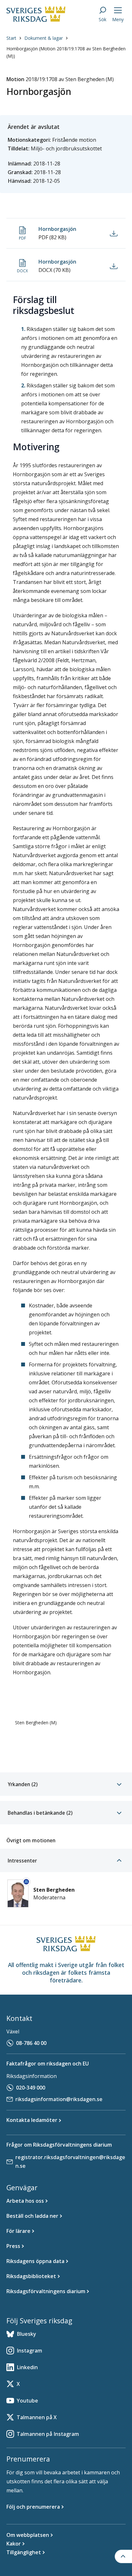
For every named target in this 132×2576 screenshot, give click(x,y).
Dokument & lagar (44, 38)
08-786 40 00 (31, 2043)
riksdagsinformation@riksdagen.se (59, 2099)
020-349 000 (31, 2088)
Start (11, 38)
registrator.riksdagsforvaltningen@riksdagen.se (70, 2162)
